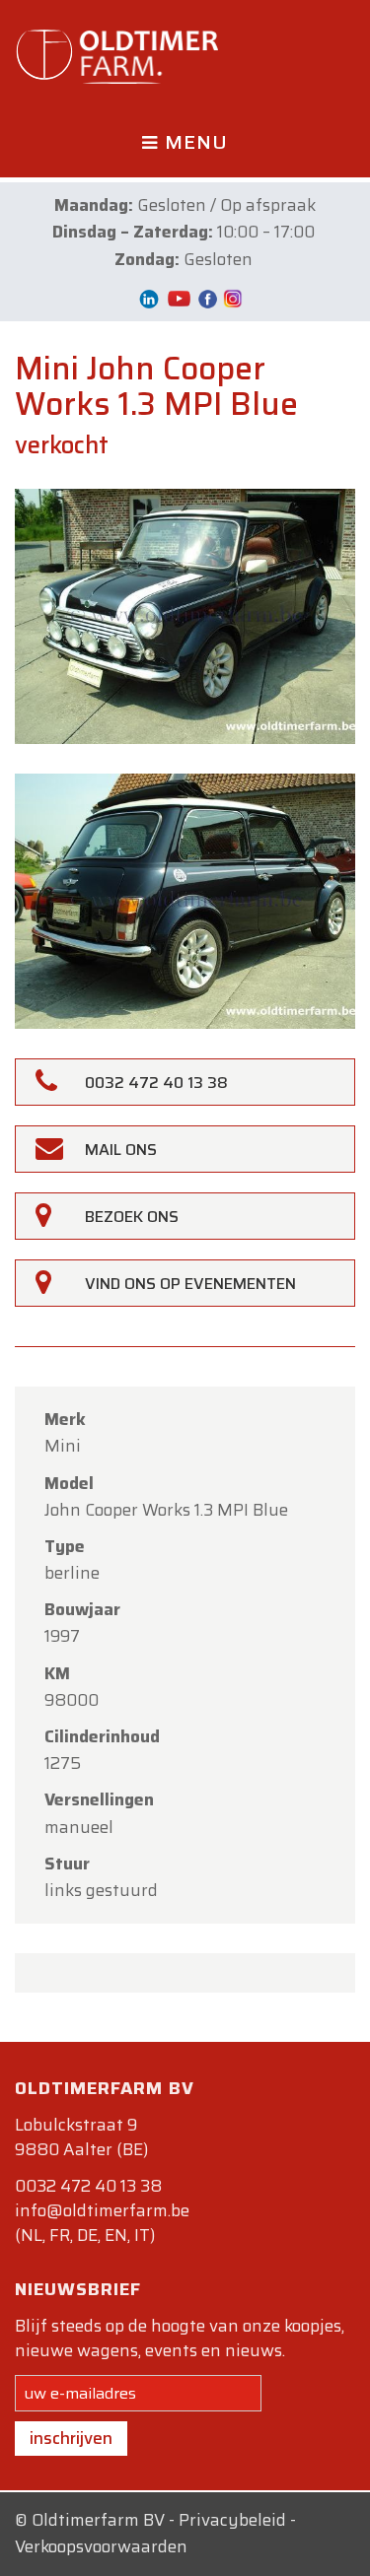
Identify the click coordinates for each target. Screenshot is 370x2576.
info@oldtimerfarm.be (102, 2210)
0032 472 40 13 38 (88, 2186)
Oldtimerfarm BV (98, 2520)
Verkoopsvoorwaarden (101, 2546)
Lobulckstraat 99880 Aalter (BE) (81, 2137)
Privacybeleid (232, 2520)
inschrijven (71, 2438)
